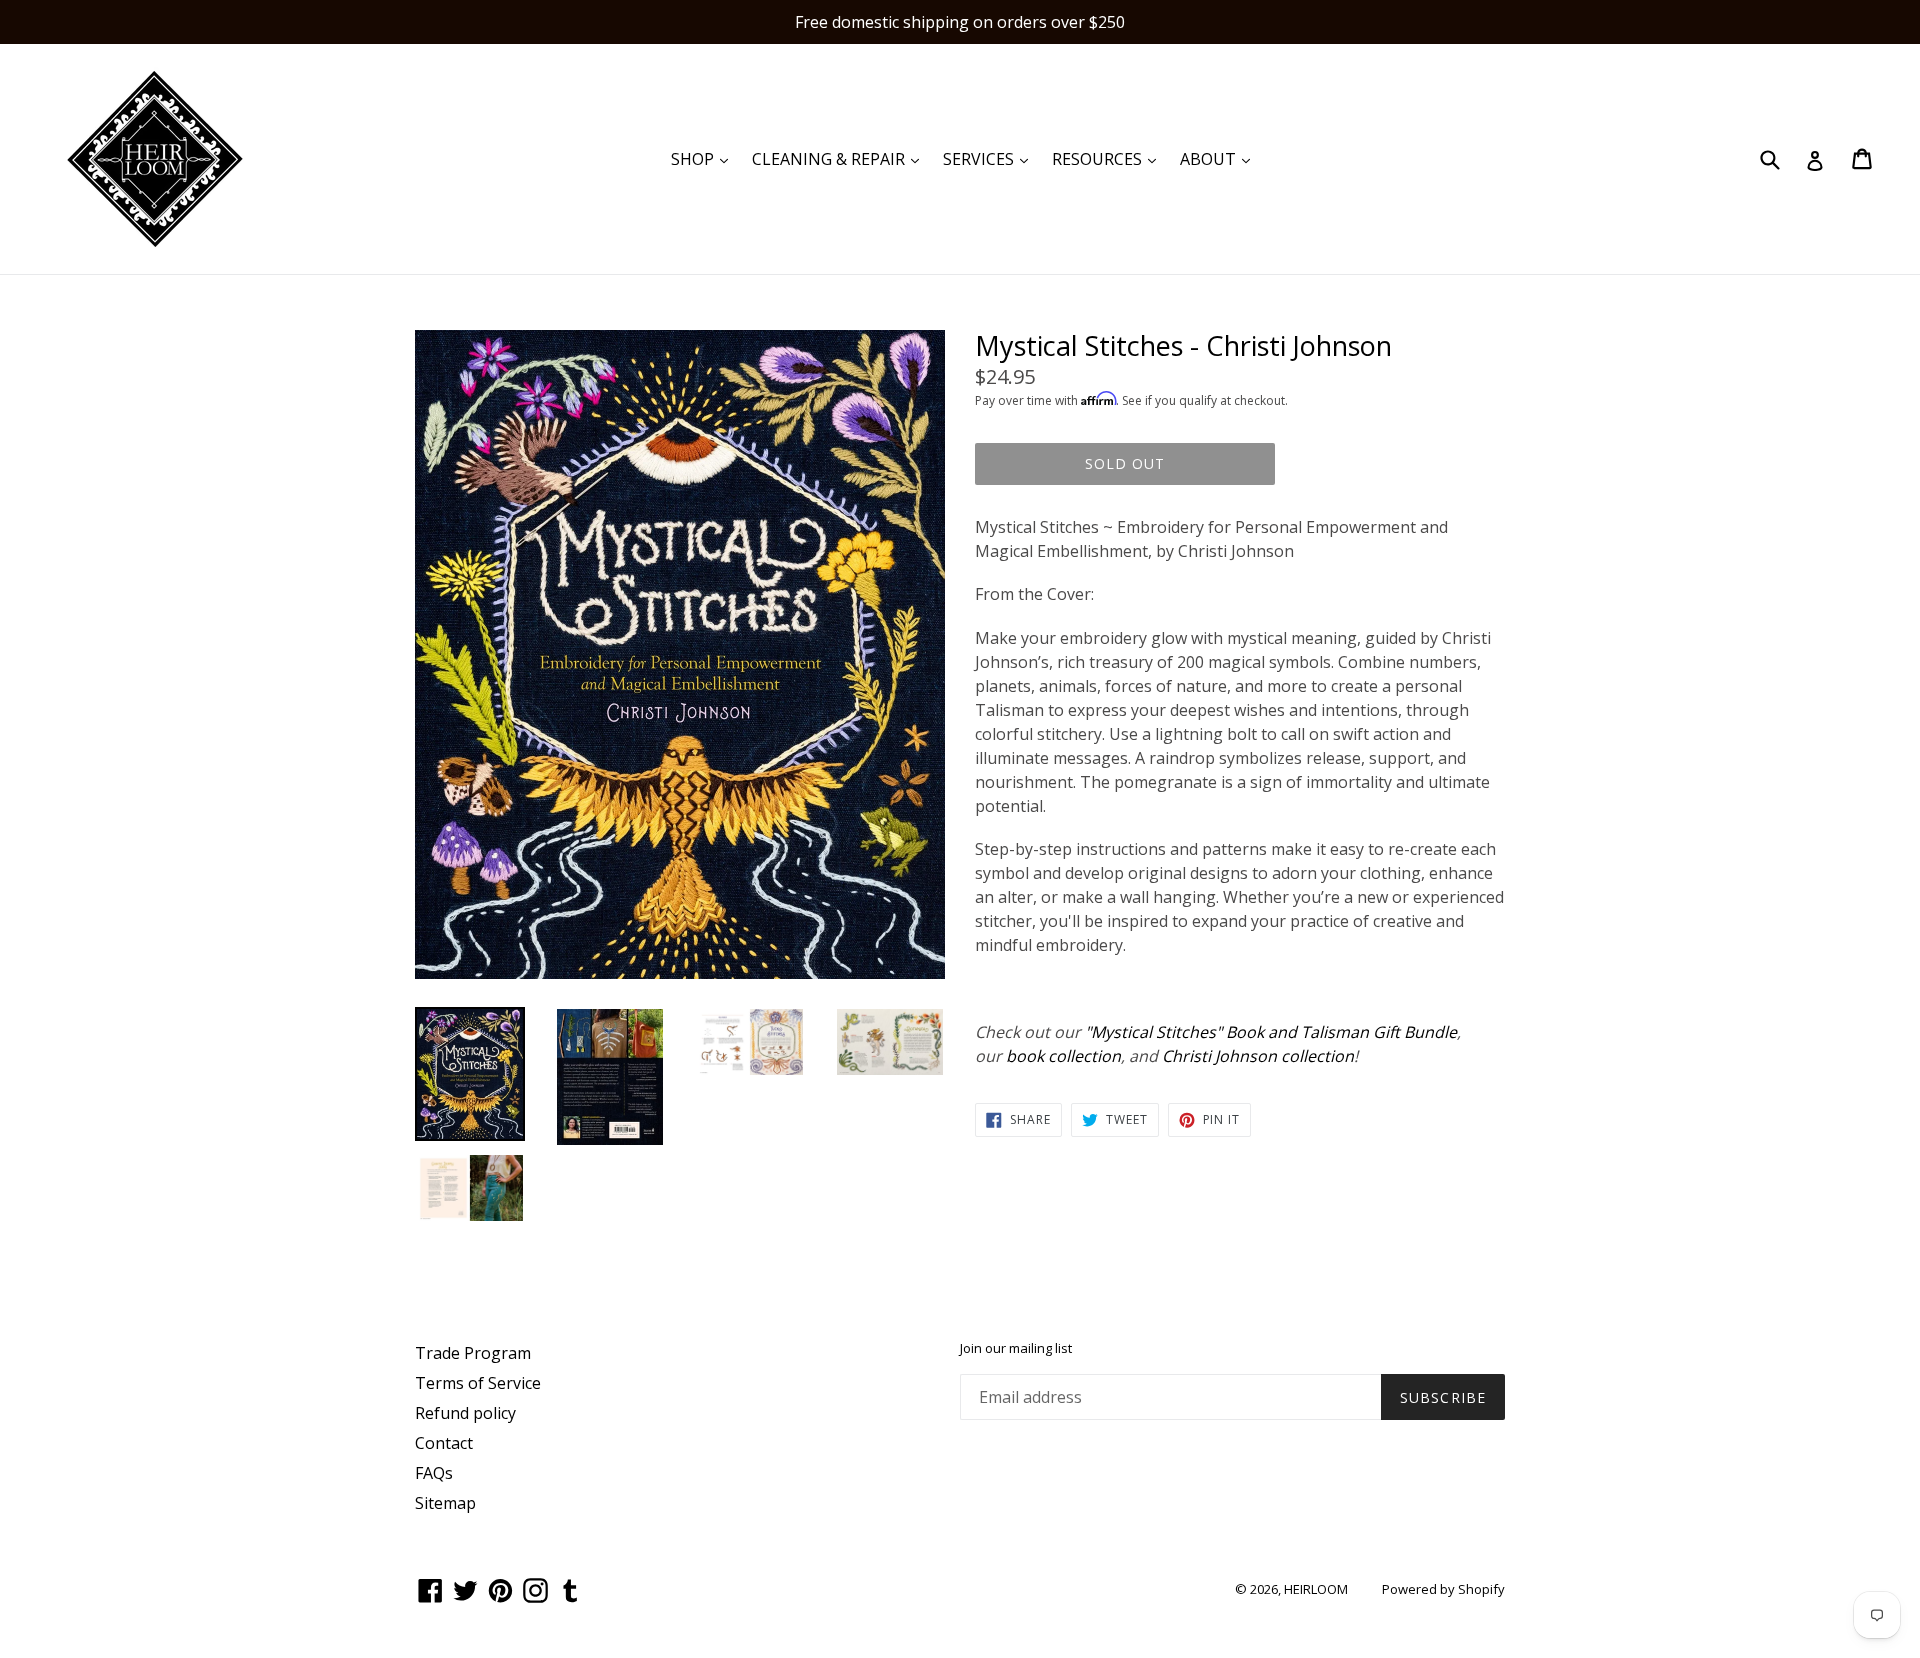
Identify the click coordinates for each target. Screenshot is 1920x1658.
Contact (444, 1443)
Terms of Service (478, 1383)
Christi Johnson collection (1258, 1056)
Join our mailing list (1016, 1349)
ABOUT (1220, 158)
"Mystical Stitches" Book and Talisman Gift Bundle (1271, 1032)
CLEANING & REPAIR (840, 158)
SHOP (704, 158)
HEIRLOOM (1316, 1589)
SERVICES (990, 158)
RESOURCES (1109, 158)
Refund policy (465, 1413)
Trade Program (473, 1353)
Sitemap (445, 1503)
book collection (1063, 1056)
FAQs (434, 1473)
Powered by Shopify (1443, 1589)
